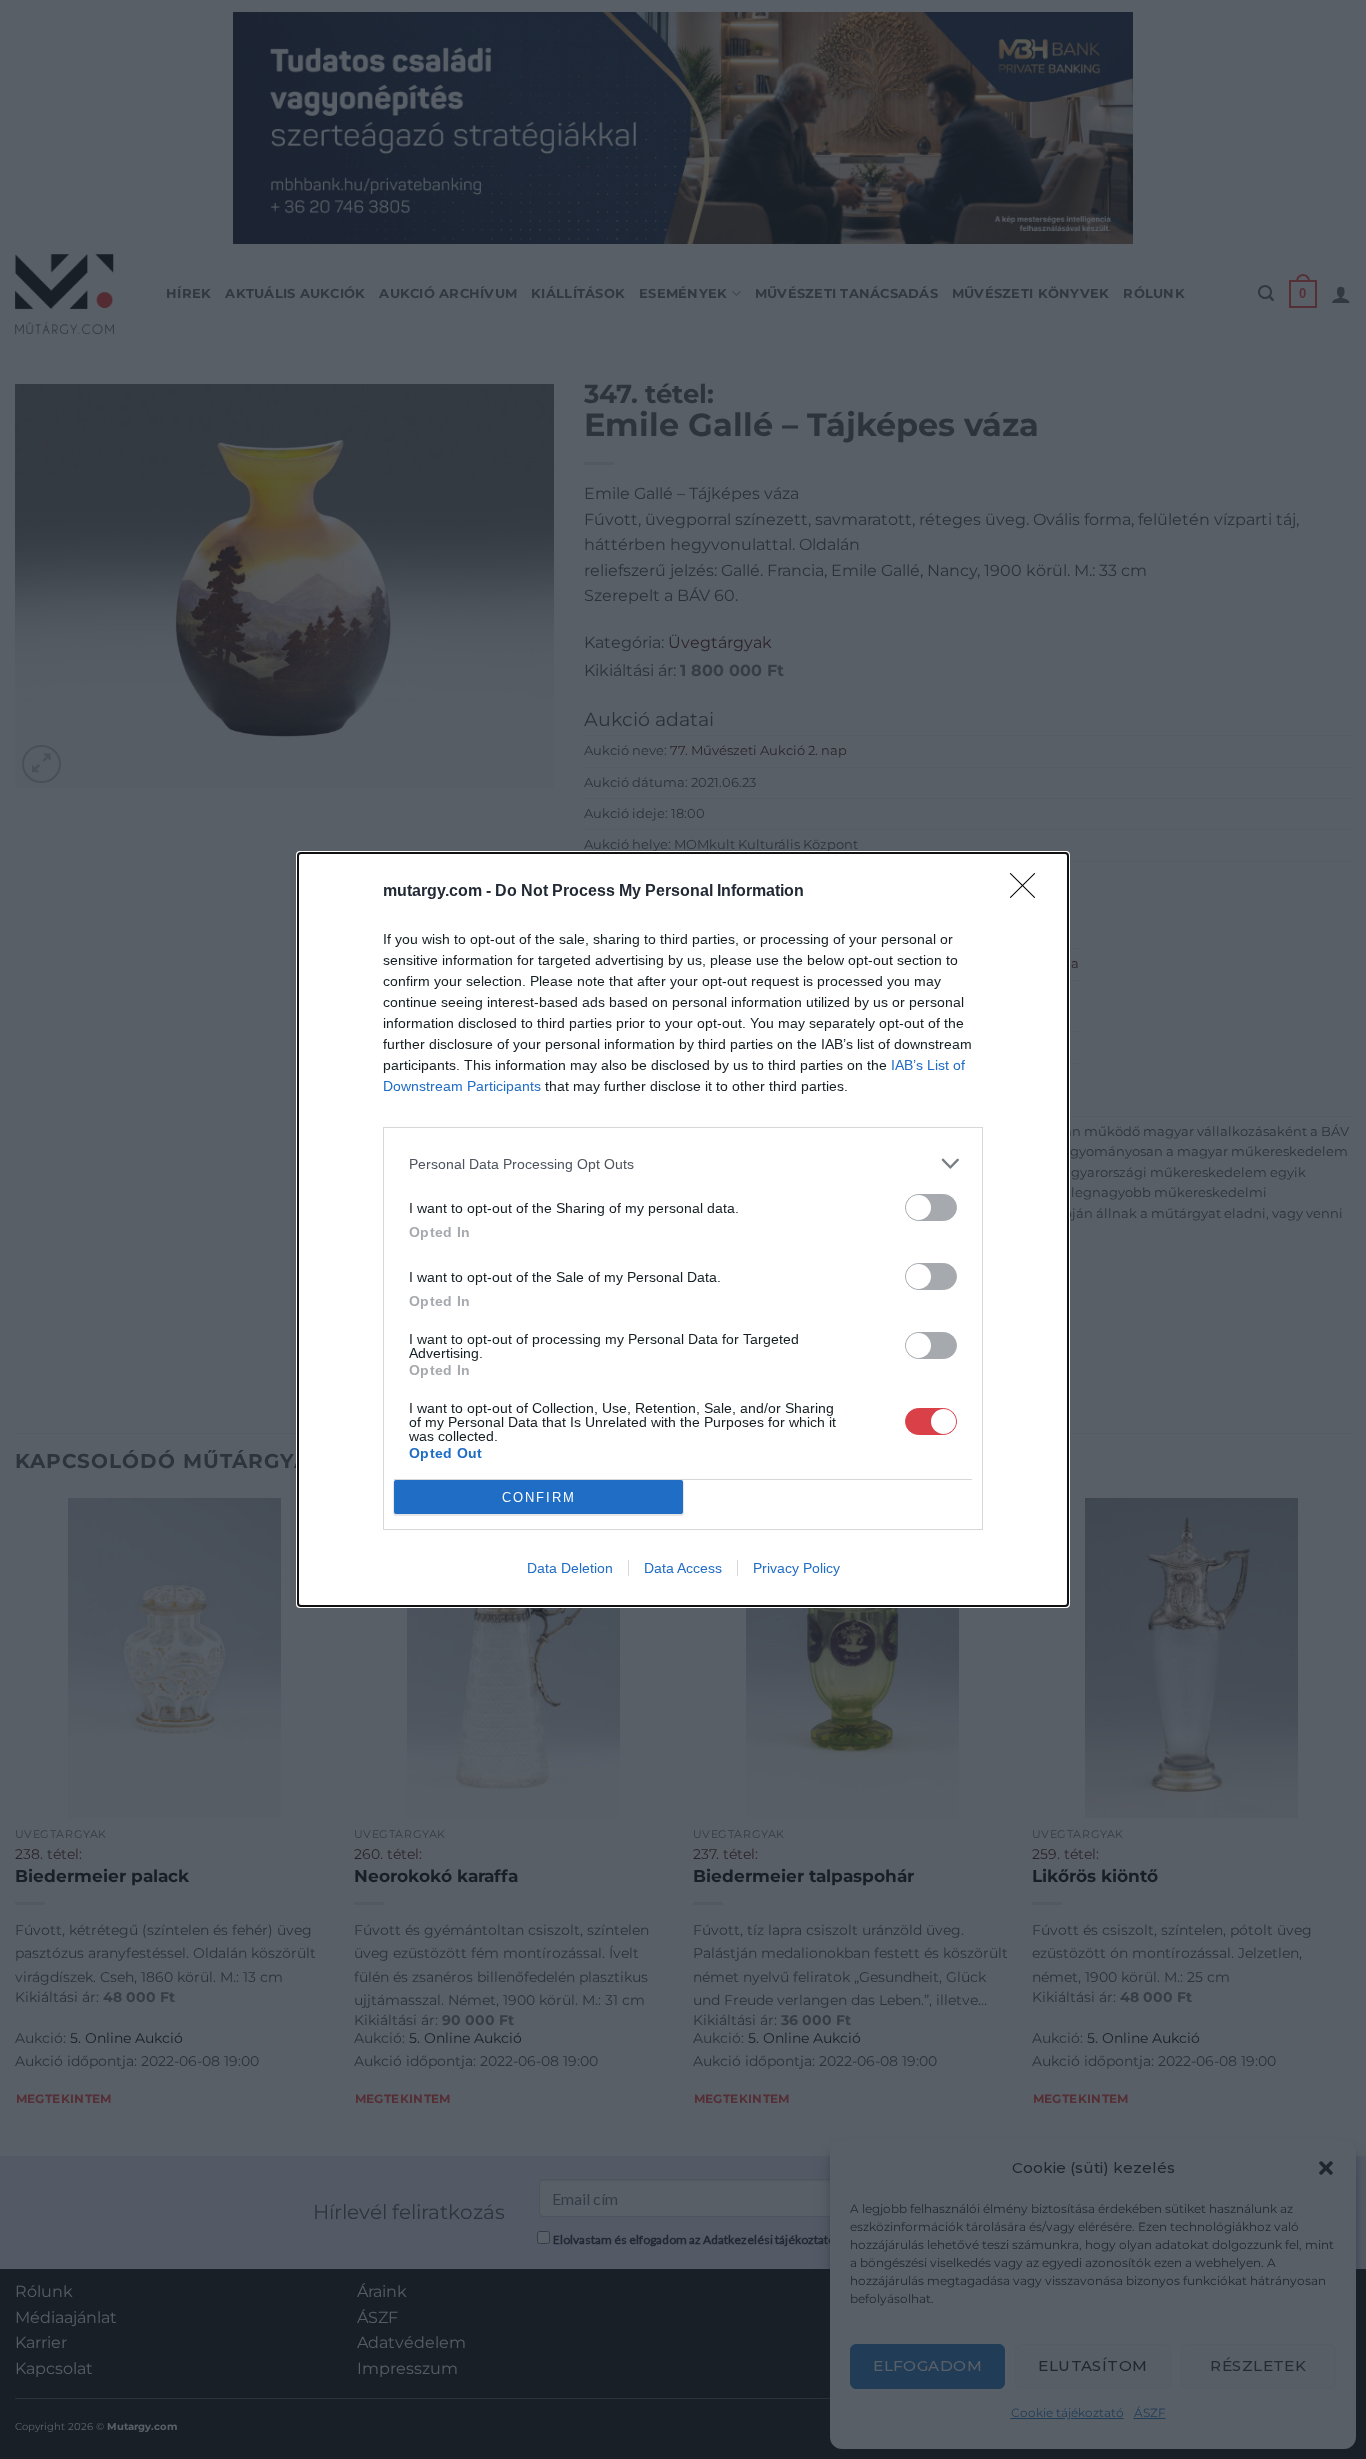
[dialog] (683, 1229)
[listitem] (683, 1163)
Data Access (683, 1568)
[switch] (931, 1207)
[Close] (1029, 892)
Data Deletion (570, 1568)
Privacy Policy (796, 1568)
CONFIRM (539, 1497)
